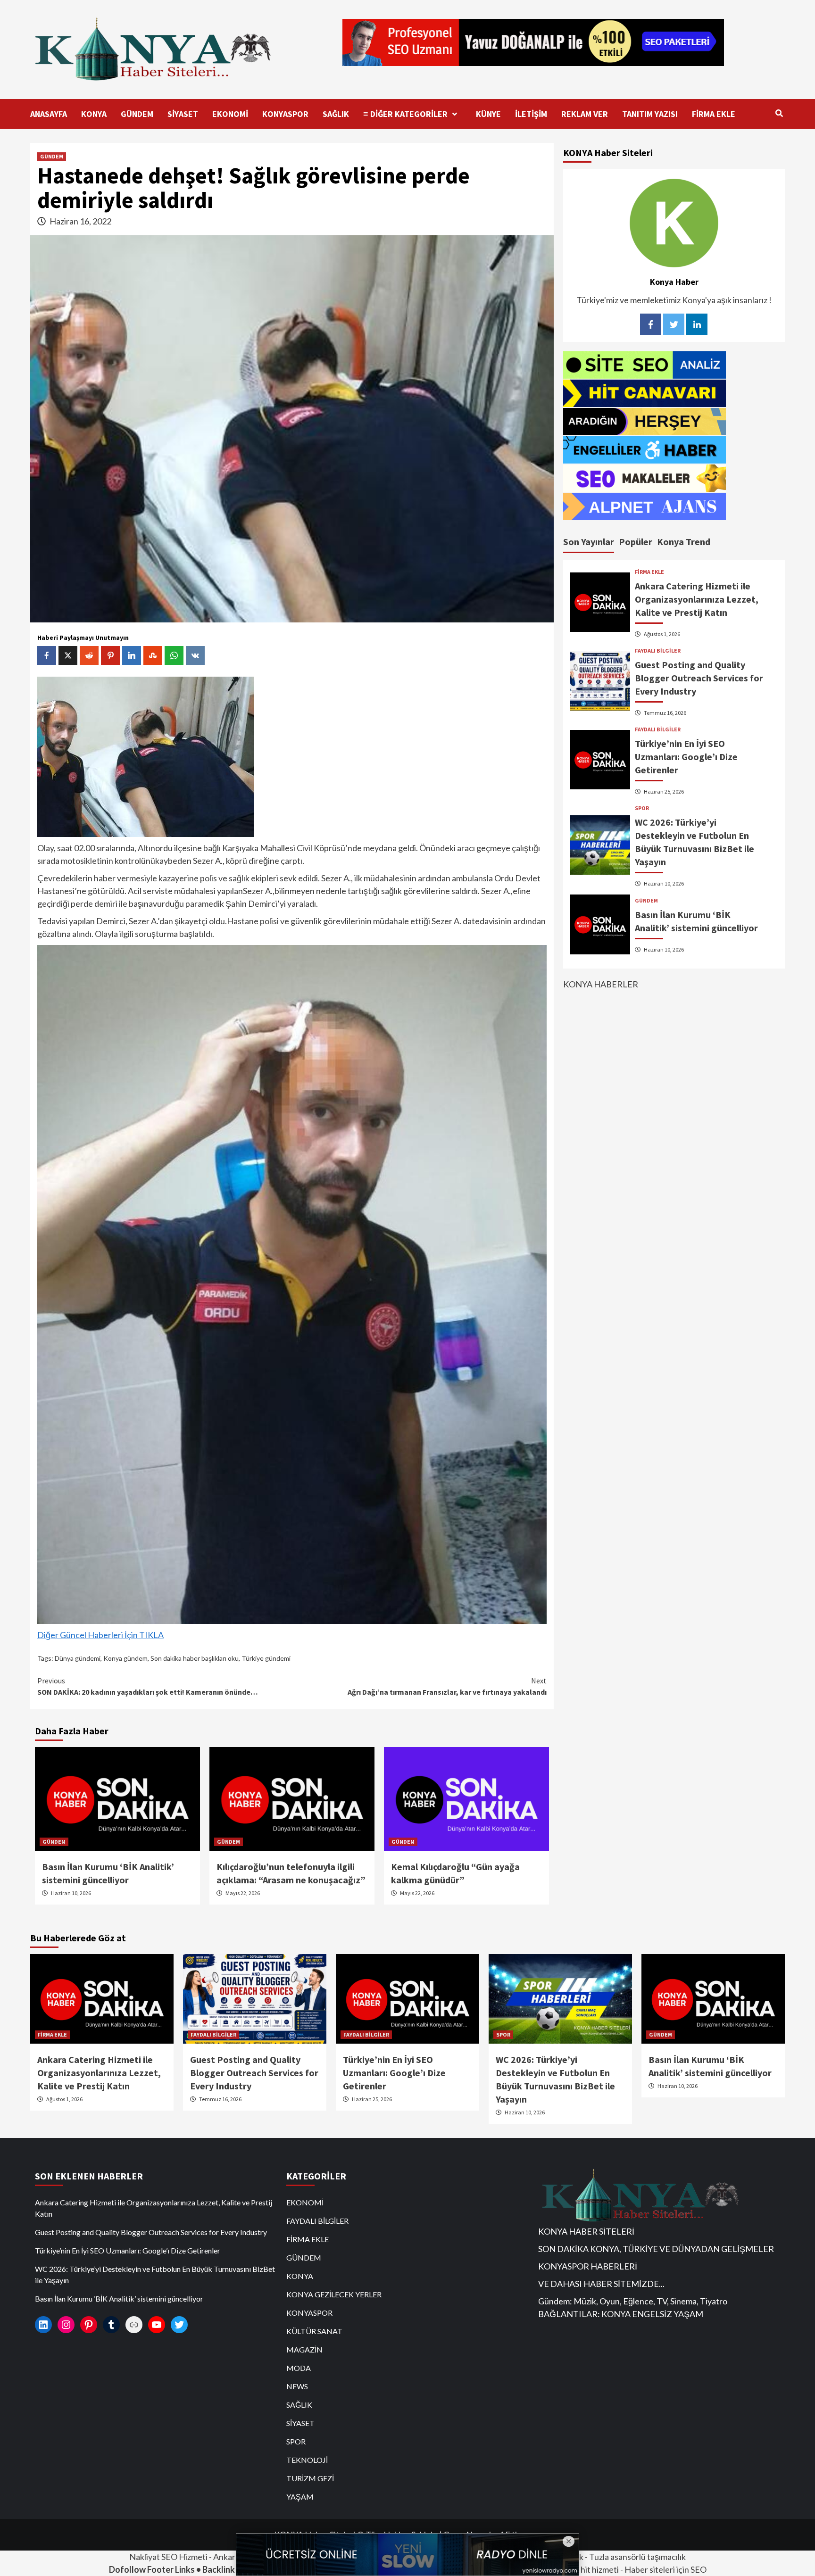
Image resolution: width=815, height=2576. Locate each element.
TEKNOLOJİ (307, 2460)
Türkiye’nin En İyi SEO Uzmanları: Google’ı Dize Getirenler (686, 756)
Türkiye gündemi (266, 1658)
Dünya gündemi (78, 1658)
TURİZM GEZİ (310, 2478)
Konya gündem (125, 1658)
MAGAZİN (304, 2349)
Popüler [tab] (636, 541)
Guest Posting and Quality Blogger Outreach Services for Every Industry (699, 677)
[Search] (779, 113)
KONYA (94, 114)
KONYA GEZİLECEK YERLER (334, 2294)
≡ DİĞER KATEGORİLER (405, 114)
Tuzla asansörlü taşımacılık (637, 2557)
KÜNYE (488, 114)
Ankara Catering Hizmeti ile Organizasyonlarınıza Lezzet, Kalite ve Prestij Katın (697, 599)
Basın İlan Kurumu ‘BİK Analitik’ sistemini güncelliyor (119, 2299)
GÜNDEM (137, 114)
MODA (299, 2368)
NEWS (297, 2386)
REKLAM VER (585, 114)
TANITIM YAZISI (650, 114)
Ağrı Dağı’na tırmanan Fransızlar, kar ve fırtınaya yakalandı (447, 1686)
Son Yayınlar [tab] (589, 541)
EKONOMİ (230, 114)
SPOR (642, 808)
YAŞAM (300, 2497)
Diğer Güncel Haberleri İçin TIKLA (100, 1635)
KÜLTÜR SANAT (314, 2331)
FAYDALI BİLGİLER (658, 650)
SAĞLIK (336, 114)
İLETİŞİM (531, 114)
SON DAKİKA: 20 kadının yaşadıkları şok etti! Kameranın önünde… (148, 1686)
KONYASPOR (285, 114)
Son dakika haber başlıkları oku (195, 1658)
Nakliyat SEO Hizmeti (168, 2557)
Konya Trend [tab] (684, 541)
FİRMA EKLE (714, 114)
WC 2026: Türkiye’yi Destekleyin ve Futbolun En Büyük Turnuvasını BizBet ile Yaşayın (155, 2274)
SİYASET (183, 114)
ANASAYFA (49, 114)
